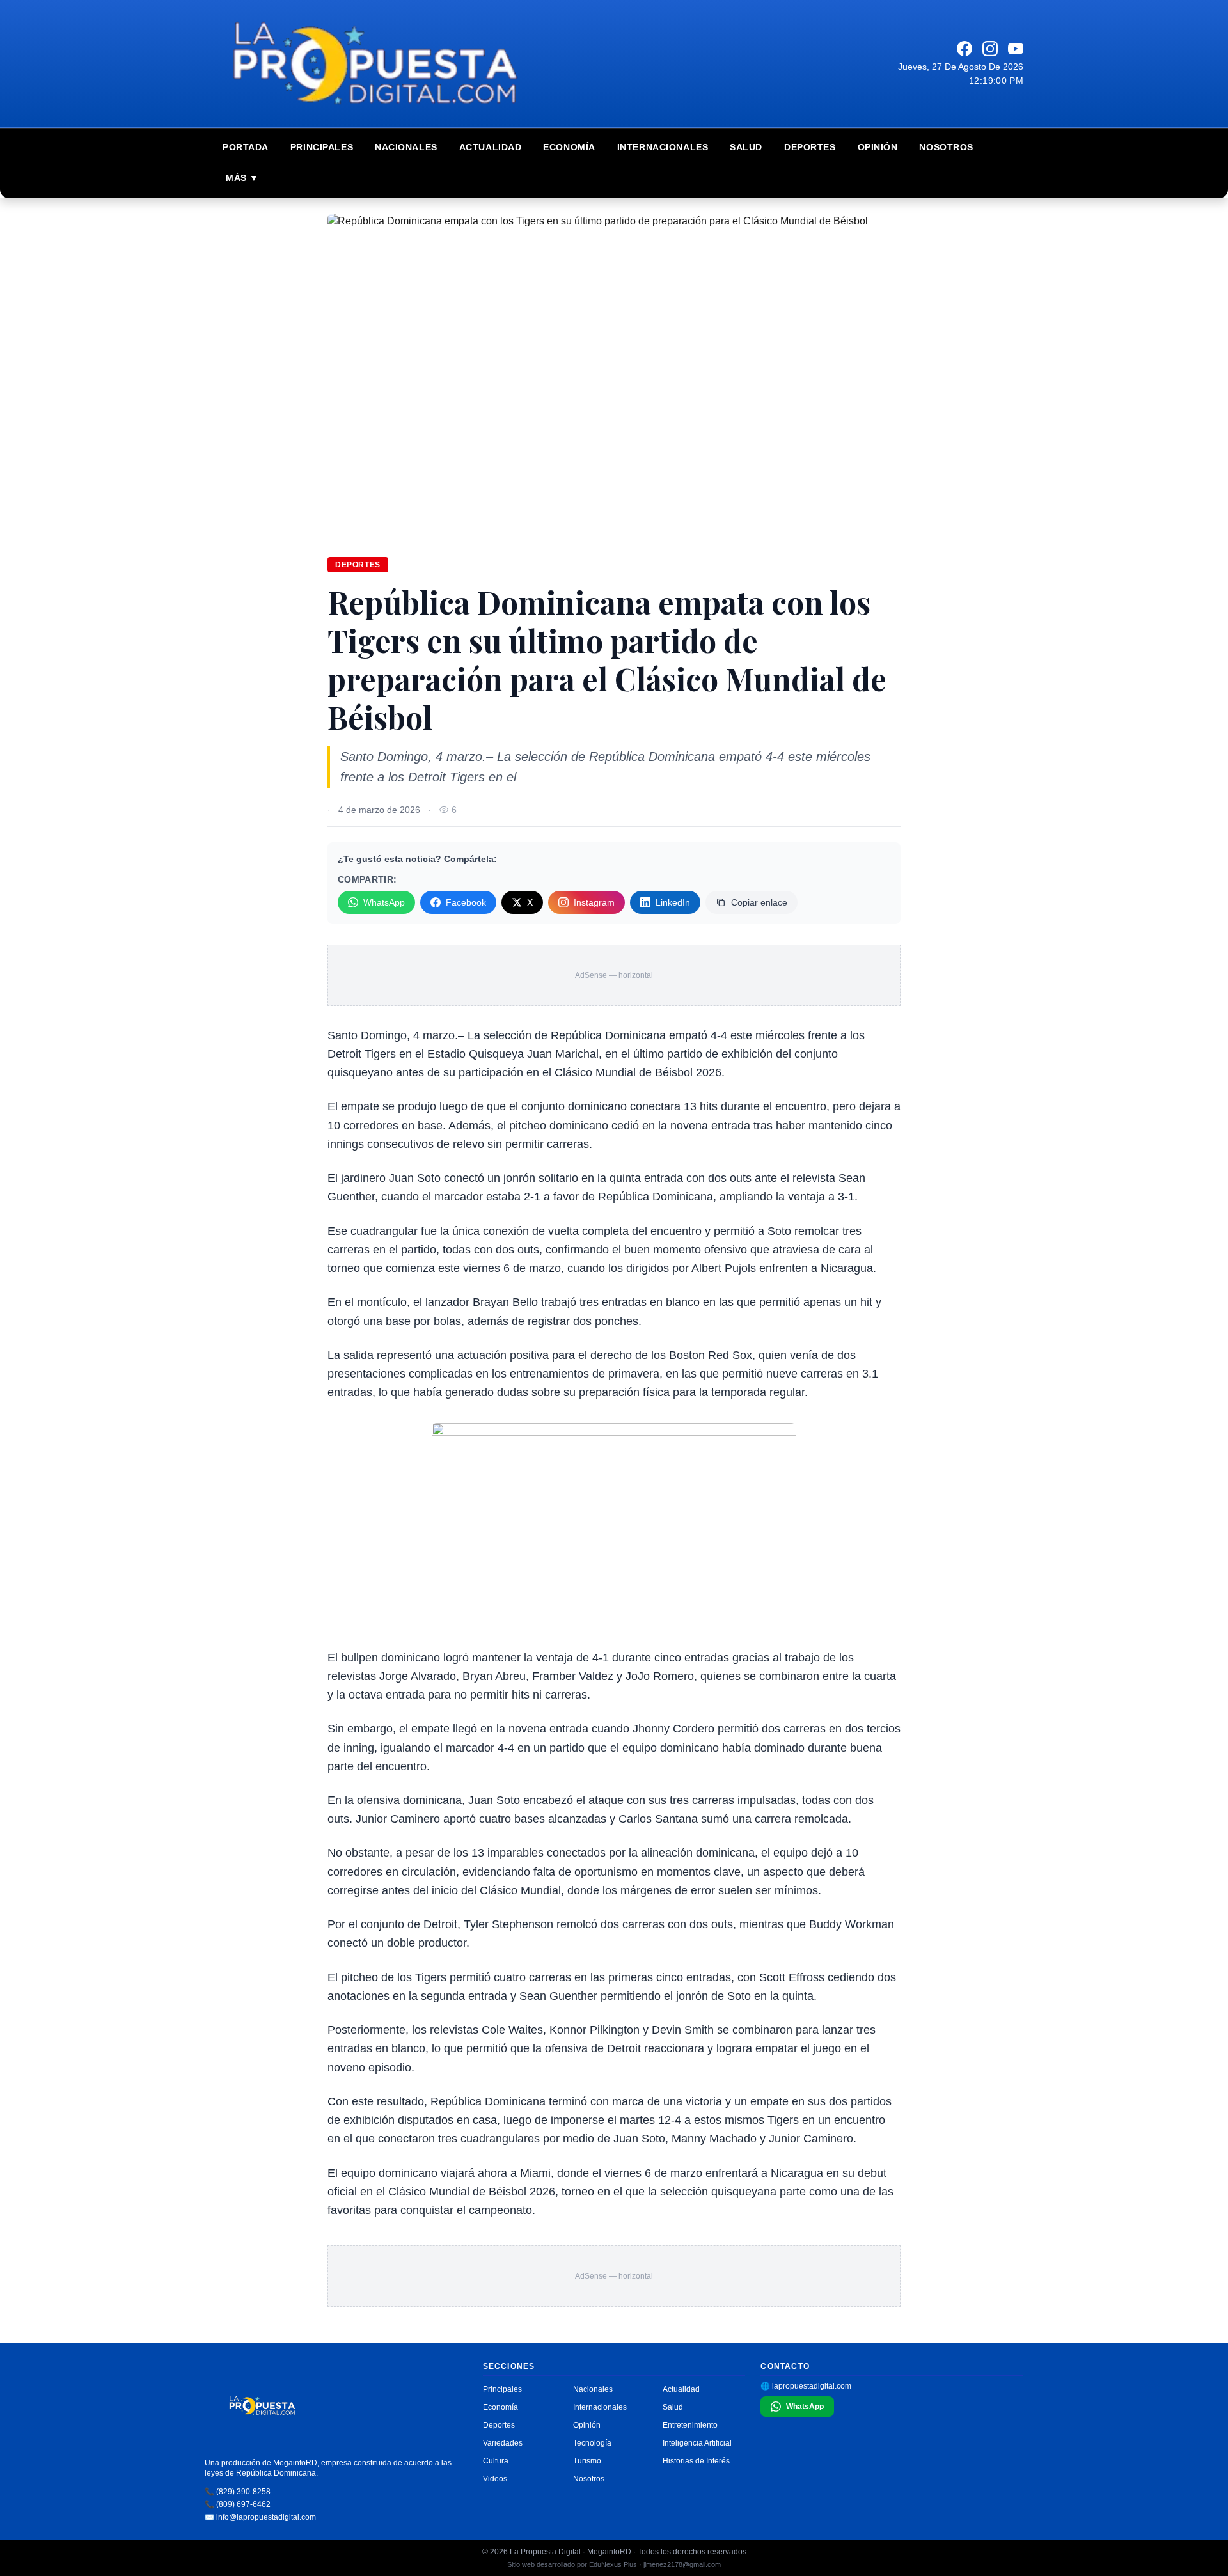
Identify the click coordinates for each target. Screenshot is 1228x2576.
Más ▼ (242, 178)
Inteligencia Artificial (697, 2443)
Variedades (503, 2443)
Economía (569, 147)
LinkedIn (673, 902)
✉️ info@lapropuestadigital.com (260, 2517)
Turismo (587, 2461)
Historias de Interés (696, 2461)
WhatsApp (384, 902)
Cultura (496, 2461)
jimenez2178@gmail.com (682, 2564)
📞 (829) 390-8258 (238, 2492)
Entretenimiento (690, 2425)
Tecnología (592, 2443)
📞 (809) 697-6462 (238, 2504)
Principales (322, 147)
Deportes (810, 147)
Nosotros (946, 147)
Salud (746, 147)
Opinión (878, 147)
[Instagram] (990, 49)
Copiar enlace (759, 902)
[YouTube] (1016, 49)
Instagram (594, 902)
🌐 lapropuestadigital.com (806, 2386)
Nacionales (406, 147)
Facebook (466, 902)
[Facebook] (964, 49)
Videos (495, 2479)
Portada (246, 147)
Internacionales (663, 147)
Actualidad (491, 147)
